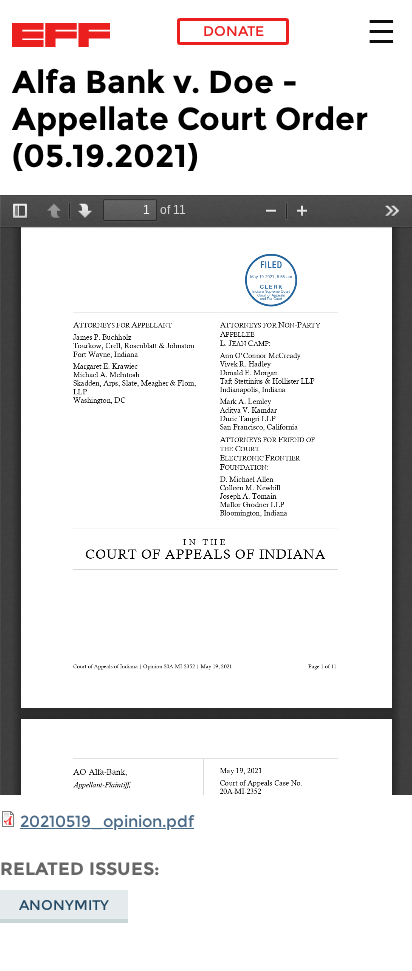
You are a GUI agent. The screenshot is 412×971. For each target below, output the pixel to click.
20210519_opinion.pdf (107, 821)
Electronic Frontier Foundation (66, 35)
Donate (233, 31)
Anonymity (64, 905)
